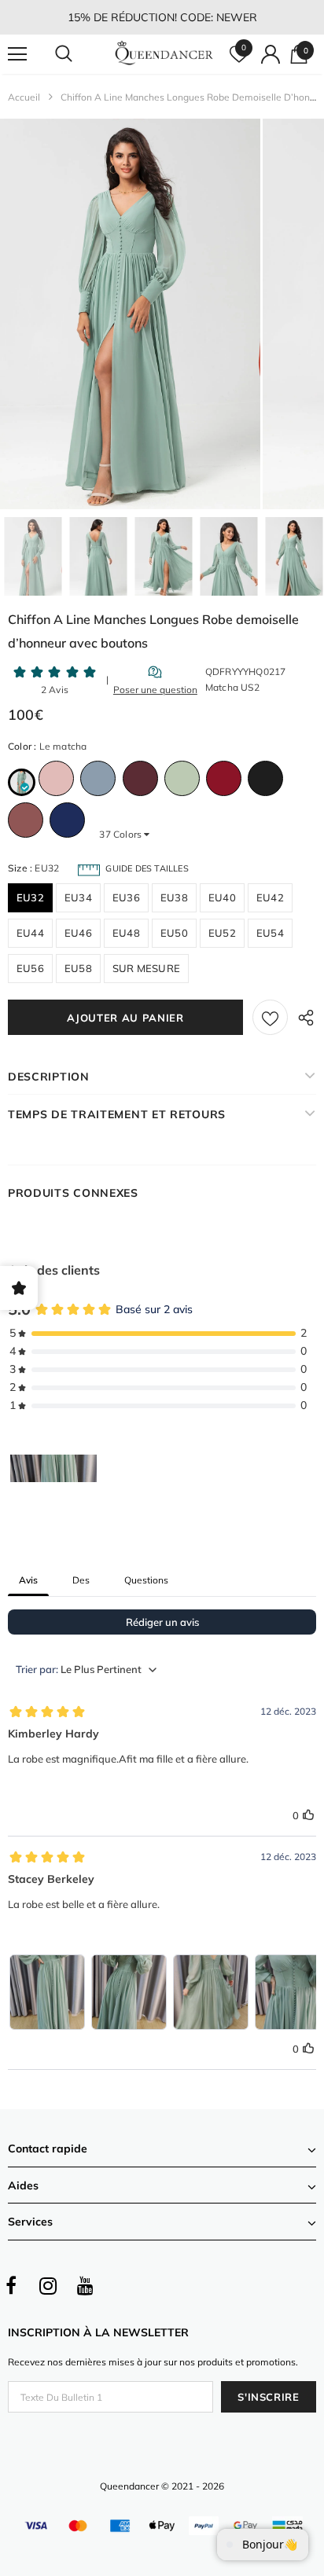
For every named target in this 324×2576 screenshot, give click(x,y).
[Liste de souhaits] (270, 1017)
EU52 (222, 933)
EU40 (222, 897)
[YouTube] (85, 2286)
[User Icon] (271, 54)
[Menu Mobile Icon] (17, 54)
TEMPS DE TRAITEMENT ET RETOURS (117, 1114)
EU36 (126, 897)
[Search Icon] (79, 54)
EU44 (30, 933)
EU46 (78, 933)
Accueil (24, 97)
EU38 (174, 897)
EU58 (78, 968)
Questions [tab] (146, 1580)
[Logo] (164, 54)
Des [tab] (81, 1580)
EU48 (126, 933)
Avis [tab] (28, 1580)
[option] (130, 314)
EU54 (270, 933)
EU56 (30, 968)
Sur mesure (146, 968)
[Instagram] (48, 2286)
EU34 (78, 897)
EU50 (174, 933)
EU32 (30, 897)
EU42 (270, 897)
